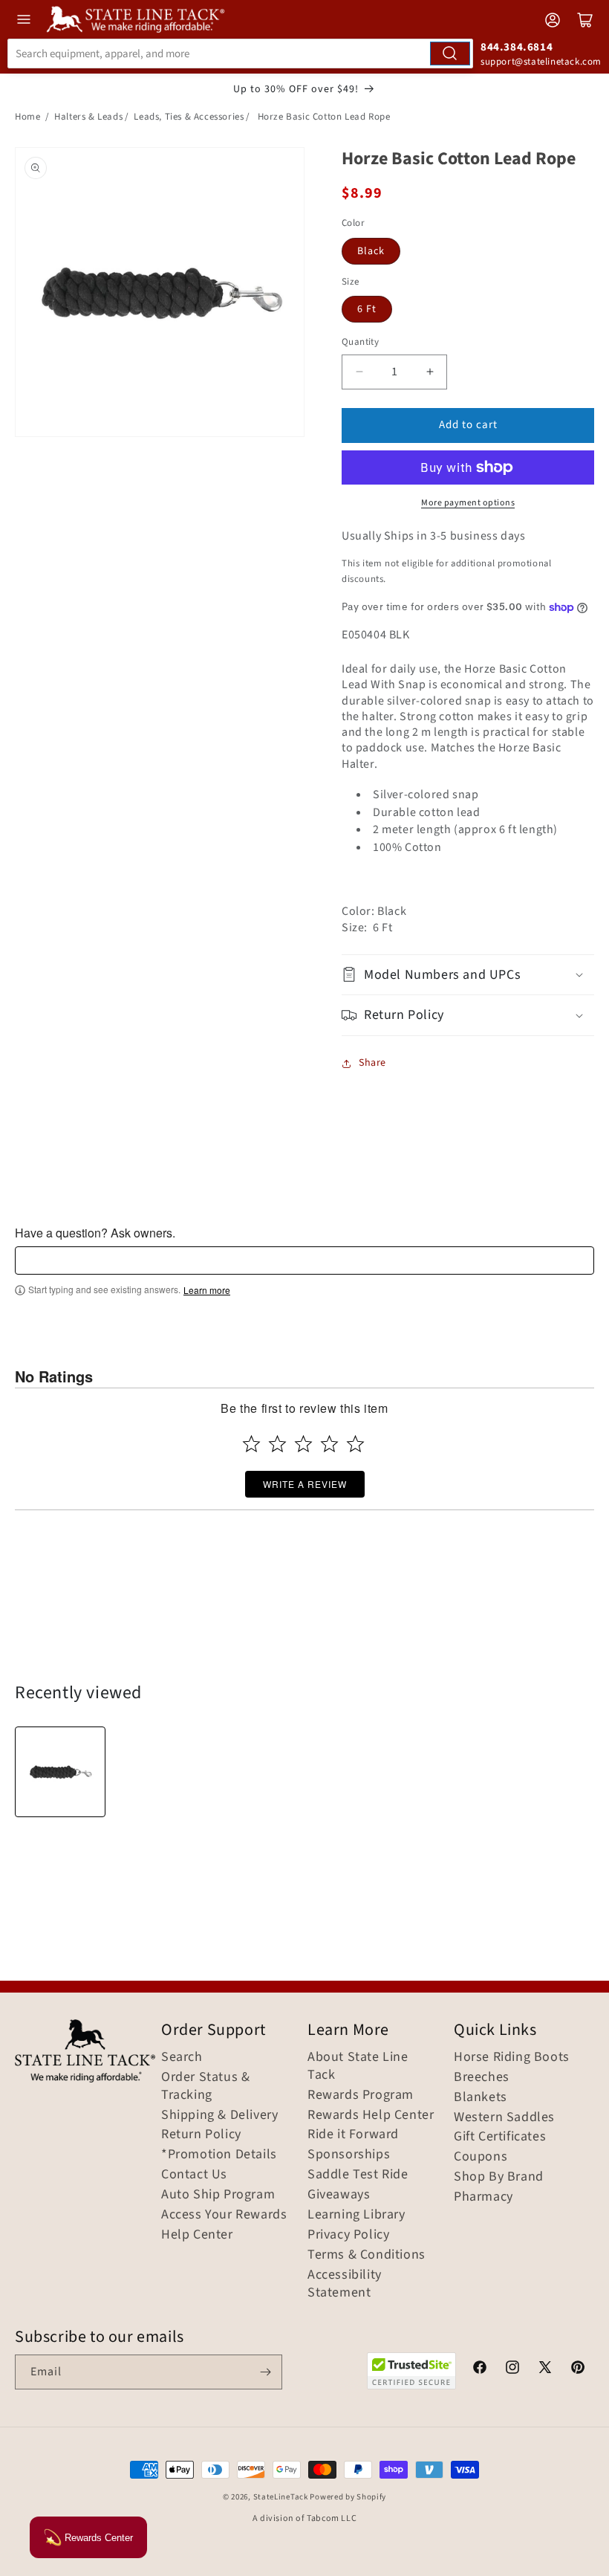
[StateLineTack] (136, 19)
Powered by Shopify (348, 2497)
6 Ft (367, 309)
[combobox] (240, 54)
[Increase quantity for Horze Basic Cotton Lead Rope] (430, 372)
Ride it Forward (353, 2135)
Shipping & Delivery (219, 2115)
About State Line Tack (358, 2066)
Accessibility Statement (345, 2284)
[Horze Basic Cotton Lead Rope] (60, 1772)
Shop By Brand (499, 2177)
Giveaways (339, 2195)
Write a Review (305, 1484)
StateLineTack (281, 2497)
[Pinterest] (578, 2369)
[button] (468, 975)
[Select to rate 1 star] (251, 1444)
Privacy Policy (348, 2235)
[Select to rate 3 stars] (303, 1444)
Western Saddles (504, 2117)
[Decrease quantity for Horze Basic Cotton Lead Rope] (359, 372)
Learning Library (356, 2215)
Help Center (197, 2235)
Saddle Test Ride (358, 2175)
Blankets (481, 2097)
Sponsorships (349, 2155)
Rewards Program (361, 2095)
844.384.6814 (517, 47)
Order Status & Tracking (205, 2086)
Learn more (207, 1290)
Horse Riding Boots (512, 2057)
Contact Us (194, 2175)
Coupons (481, 2157)
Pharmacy (483, 2197)
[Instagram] (512, 2369)
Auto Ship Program (218, 2195)
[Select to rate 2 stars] (277, 1444)
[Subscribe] (265, 2372)
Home (27, 117)
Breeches (482, 2077)
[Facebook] (480, 2369)
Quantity (360, 342)
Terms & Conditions (367, 2255)
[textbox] (304, 1261)
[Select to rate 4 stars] (329, 1444)
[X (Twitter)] (545, 2369)
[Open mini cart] (585, 20)
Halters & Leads (88, 117)
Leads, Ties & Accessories (189, 117)
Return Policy (201, 2135)
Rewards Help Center (371, 2115)
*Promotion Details (219, 2155)
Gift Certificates (500, 2137)
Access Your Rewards (224, 2215)
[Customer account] (553, 20)
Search (182, 2057)
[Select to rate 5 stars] (355, 1444)
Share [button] (372, 1063)
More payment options (468, 503)
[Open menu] (24, 19)
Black (371, 251)
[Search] (450, 54)
